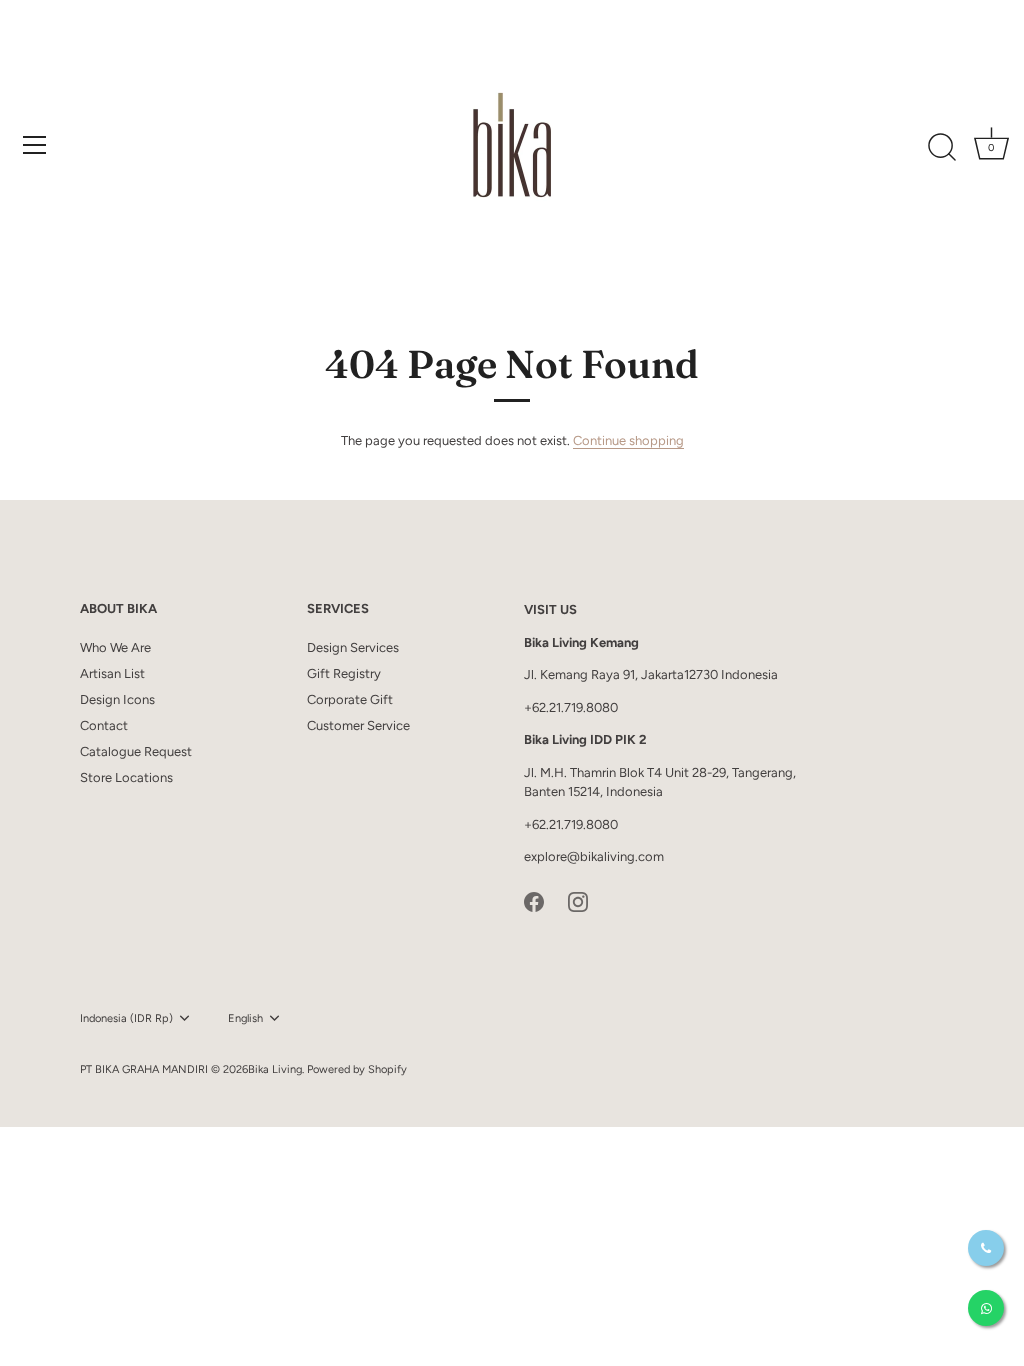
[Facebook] (534, 900)
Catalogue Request (136, 751)
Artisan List (112, 673)
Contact (104, 725)
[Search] (942, 148)
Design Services (353, 647)
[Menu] (35, 145)
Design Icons (117, 699)
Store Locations (126, 777)
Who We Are (115, 647)
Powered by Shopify (357, 1069)
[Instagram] (578, 900)
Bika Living (275, 1069)
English (245, 1018)
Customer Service (358, 725)
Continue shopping (628, 440)
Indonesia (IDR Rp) (126, 1018)
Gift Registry (344, 673)
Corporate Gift (350, 699)
